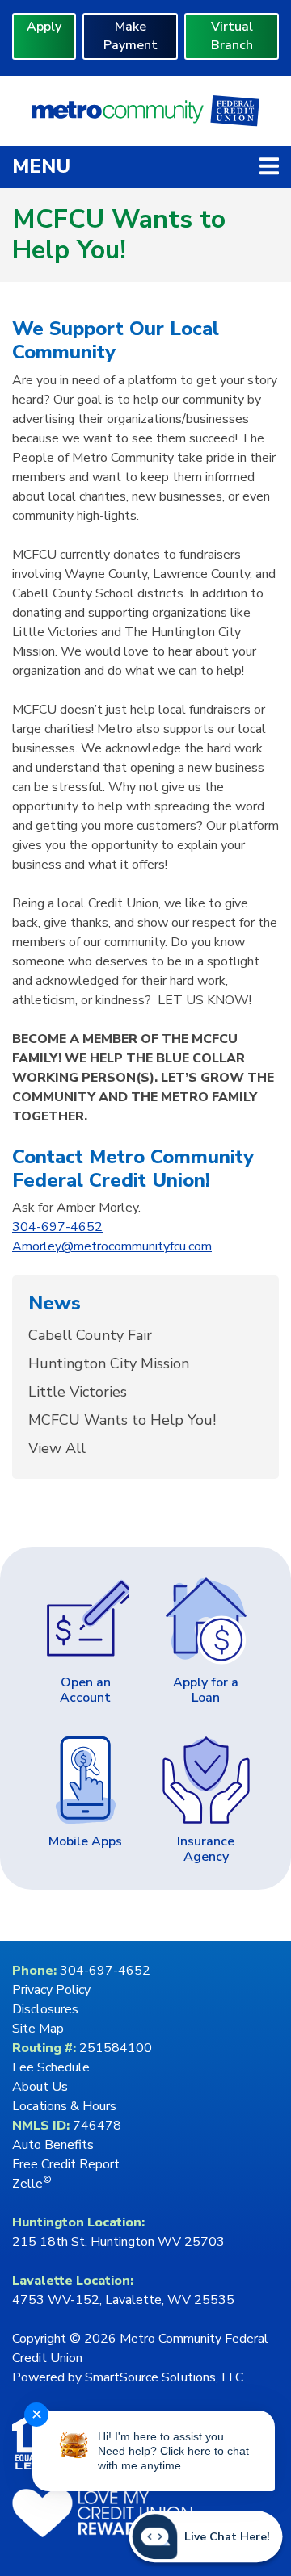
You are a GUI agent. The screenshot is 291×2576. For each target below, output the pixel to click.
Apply (44, 27)
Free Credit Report (66, 2164)
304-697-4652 (57, 1227)
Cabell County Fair (90, 1335)
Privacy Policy (51, 1990)
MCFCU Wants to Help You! (122, 1420)
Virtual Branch (232, 36)
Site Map (38, 2029)
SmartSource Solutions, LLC (164, 2377)
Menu (146, 166)
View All (57, 1448)
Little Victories (78, 1392)
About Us (40, 2087)
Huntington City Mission (109, 1363)
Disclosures (45, 2009)
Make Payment (131, 36)
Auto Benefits (53, 2145)
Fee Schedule (51, 2067)
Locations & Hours (64, 2106)
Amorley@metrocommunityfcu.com (112, 1246)
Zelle (32, 2184)
